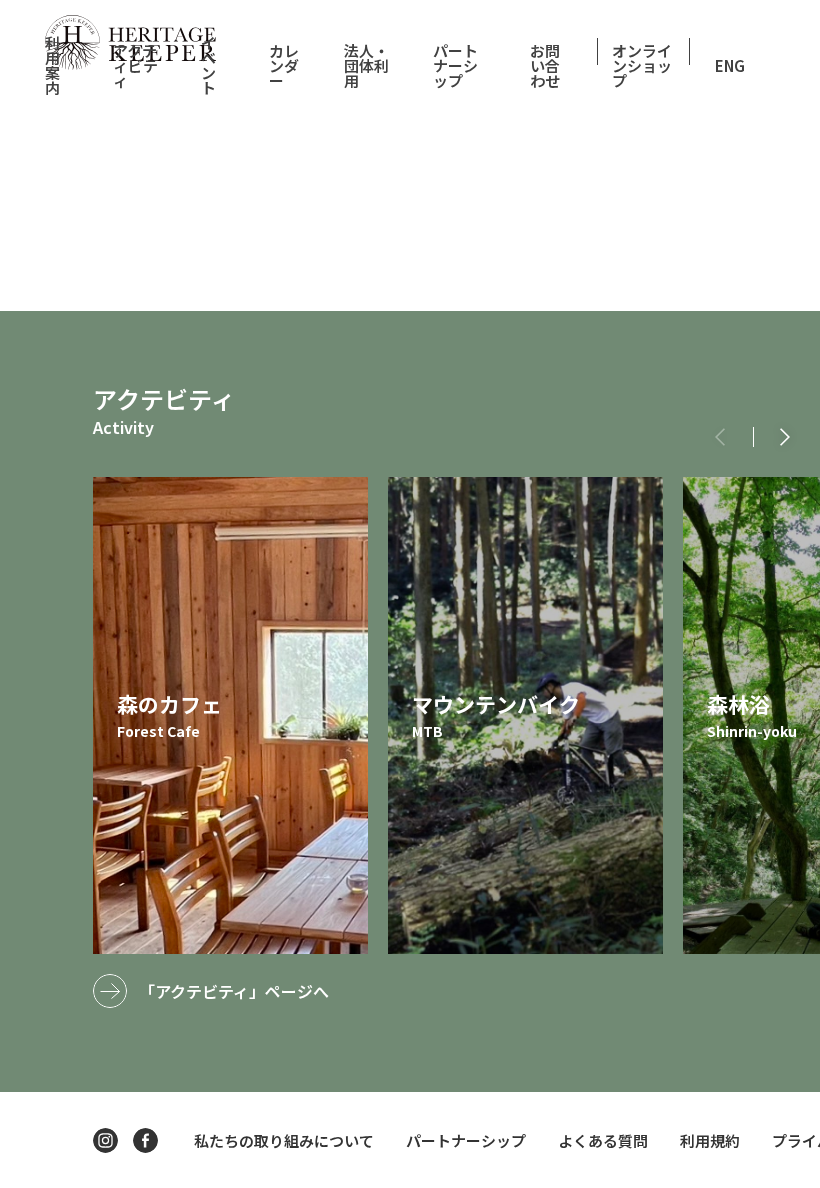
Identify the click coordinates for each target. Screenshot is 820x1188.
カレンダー (284, 65)
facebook (145, 1140)
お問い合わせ (545, 65)
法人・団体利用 (366, 65)
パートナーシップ (455, 65)
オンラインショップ (642, 65)
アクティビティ (135, 65)
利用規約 (710, 1140)
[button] (785, 437)
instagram (105, 1140)
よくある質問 (603, 1140)
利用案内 (52, 65)
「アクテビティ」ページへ (234, 991)
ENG (730, 65)
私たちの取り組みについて (284, 1140)
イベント (208, 65)
